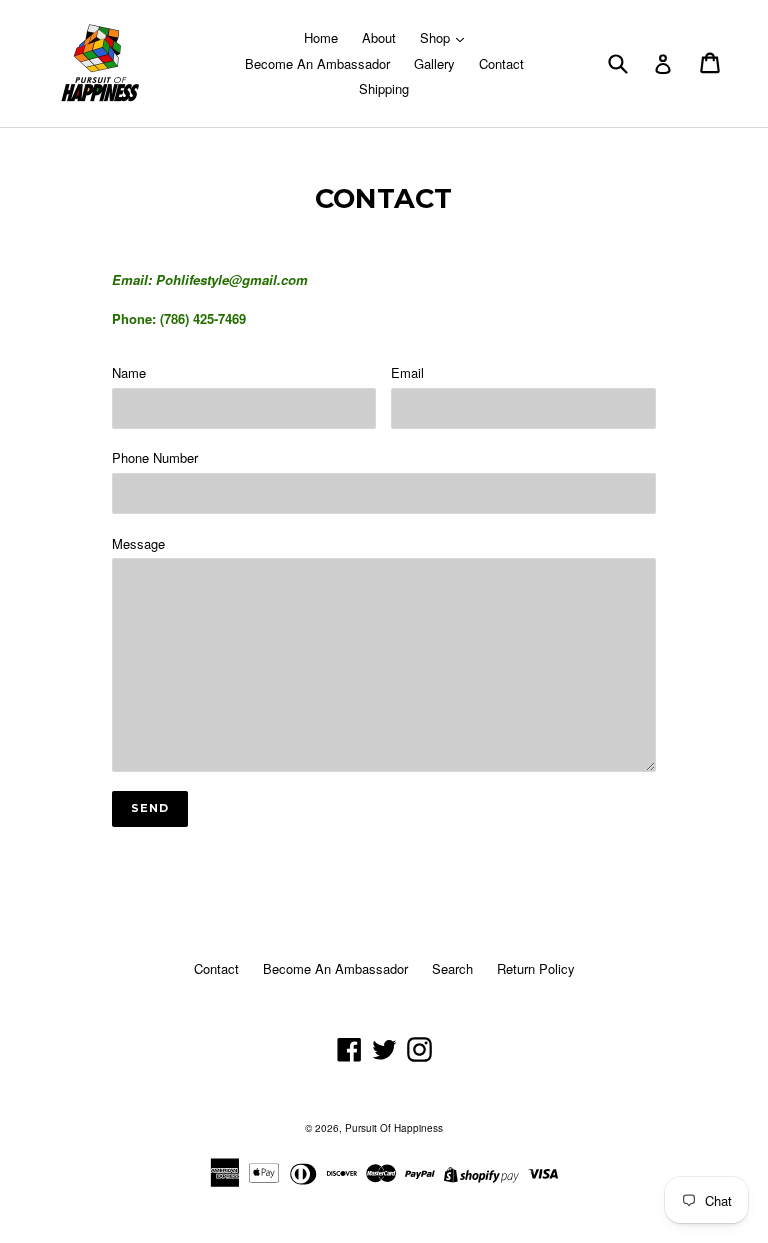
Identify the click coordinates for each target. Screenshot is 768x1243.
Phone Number (155, 457)
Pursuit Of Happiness (394, 1128)
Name (129, 372)
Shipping (384, 88)
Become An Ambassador (317, 63)
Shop (437, 37)
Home (321, 37)
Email (407, 372)
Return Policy (536, 968)
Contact (501, 63)
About (379, 37)
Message (138, 543)
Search (452, 968)
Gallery (434, 63)
